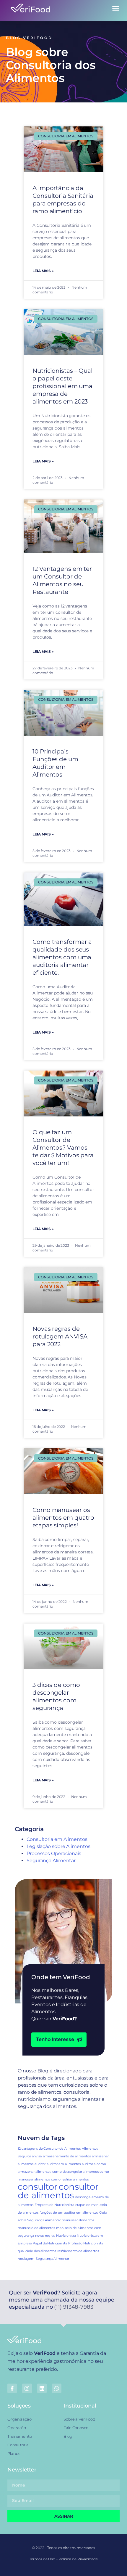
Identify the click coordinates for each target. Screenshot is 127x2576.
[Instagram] (27, 2388)
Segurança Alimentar (51, 1861)
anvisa (37, 2156)
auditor (40, 2164)
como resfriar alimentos (70, 2179)
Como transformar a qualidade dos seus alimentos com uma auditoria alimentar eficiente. (62, 957)
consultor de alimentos (58, 2191)
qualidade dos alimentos (37, 2251)
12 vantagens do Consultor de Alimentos (49, 2149)
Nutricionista (66, 2236)
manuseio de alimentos (36, 2228)
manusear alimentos (78, 2220)
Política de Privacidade (78, 2559)
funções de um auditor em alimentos (69, 2213)
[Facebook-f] (12, 2388)
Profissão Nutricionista (86, 2243)
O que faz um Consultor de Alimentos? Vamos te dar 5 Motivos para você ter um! (63, 1148)
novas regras (45, 2236)
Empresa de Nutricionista (54, 2205)
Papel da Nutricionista (50, 2243)
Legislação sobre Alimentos (58, 1846)
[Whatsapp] (57, 2388)
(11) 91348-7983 (74, 2307)
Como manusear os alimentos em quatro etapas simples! (63, 1518)
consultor (38, 2187)
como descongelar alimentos (75, 2172)
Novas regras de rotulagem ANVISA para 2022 (60, 1336)
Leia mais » (43, 271)
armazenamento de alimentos (67, 2156)
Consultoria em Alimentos (57, 1839)
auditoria (89, 2164)
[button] (116, 8)
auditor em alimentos (64, 2164)
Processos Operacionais (54, 1853)
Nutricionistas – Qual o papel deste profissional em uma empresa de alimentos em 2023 (62, 386)
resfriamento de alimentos (78, 2251)
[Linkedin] (42, 2388)
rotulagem (26, 2259)
